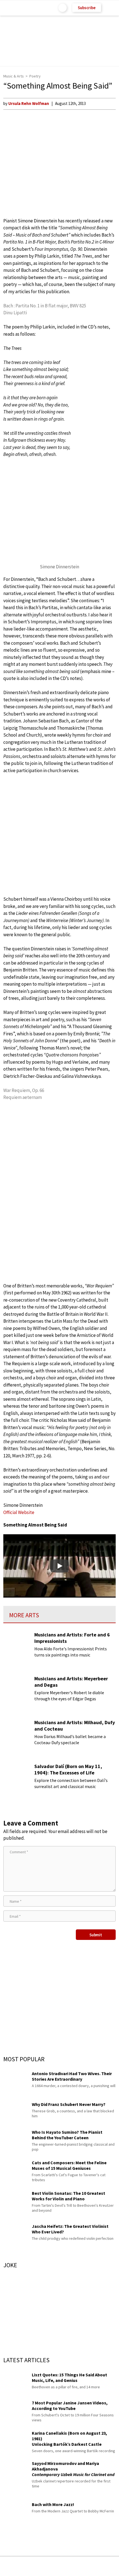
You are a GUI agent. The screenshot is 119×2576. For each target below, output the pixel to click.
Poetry (35, 76)
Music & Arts (14, 76)
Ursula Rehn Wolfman (29, 103)
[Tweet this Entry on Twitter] (68, 2566)
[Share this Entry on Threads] (102, 2566)
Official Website (19, 1512)
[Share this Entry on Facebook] (51, 2566)
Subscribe (87, 8)
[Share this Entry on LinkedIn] (85, 2566)
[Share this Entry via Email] (16, 2566)
